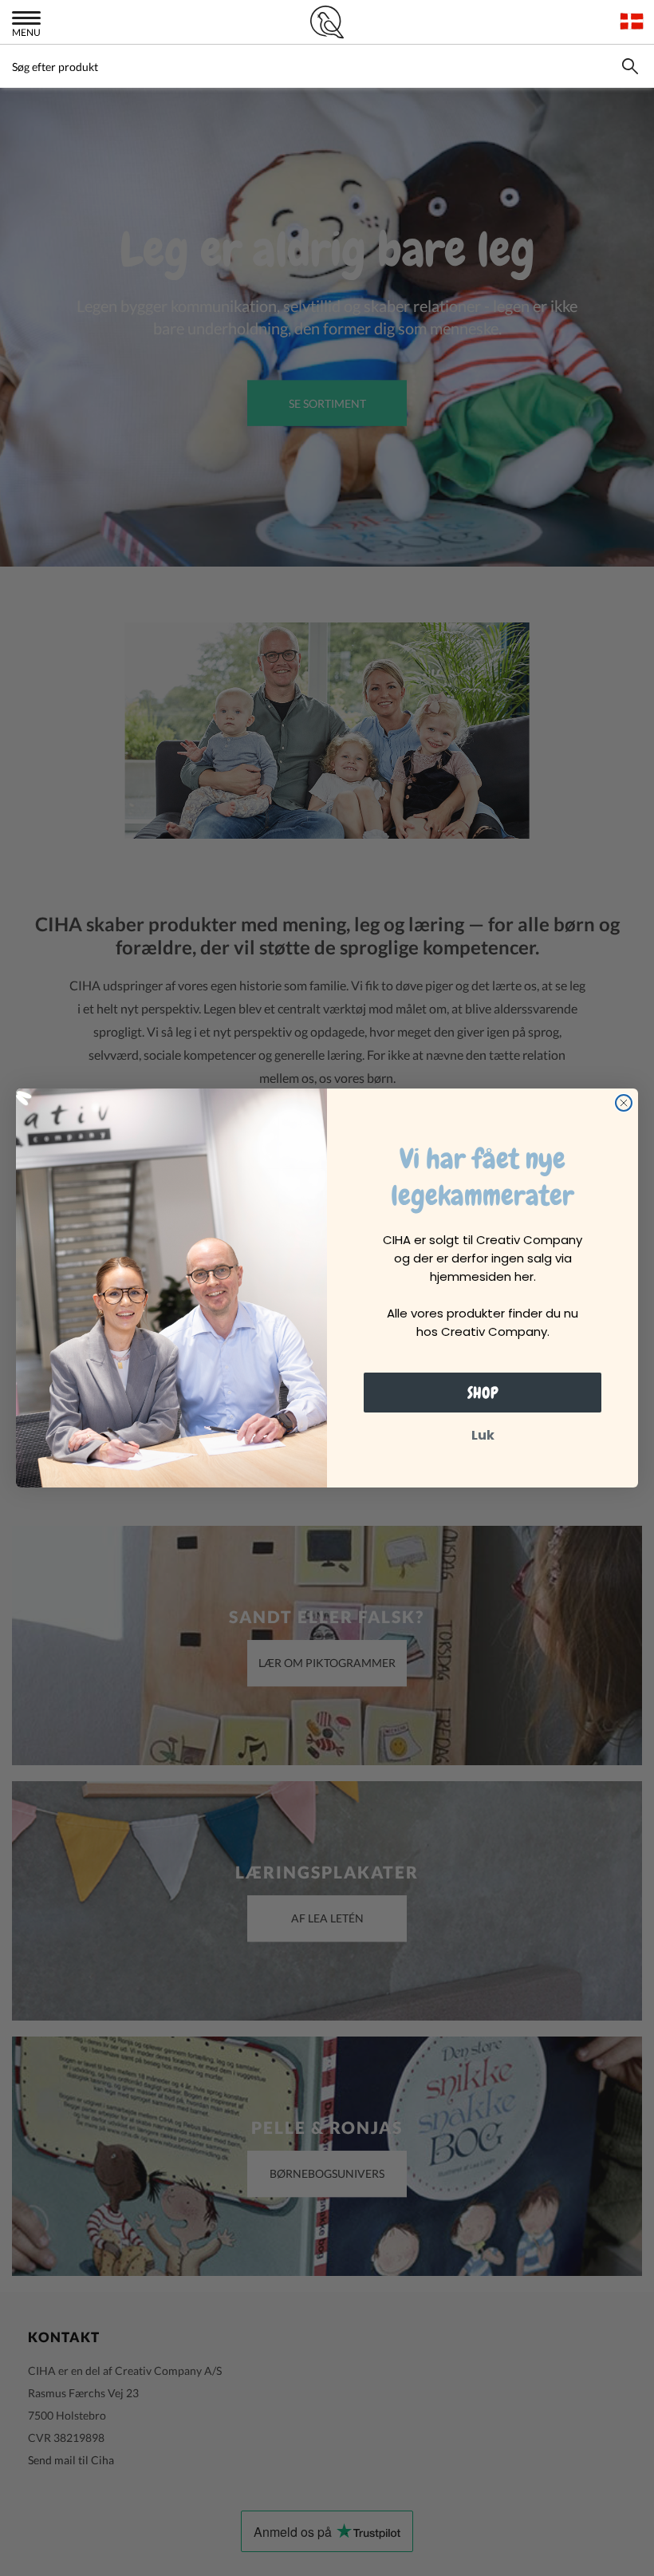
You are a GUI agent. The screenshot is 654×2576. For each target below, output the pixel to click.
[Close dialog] (624, 1103)
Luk (483, 1435)
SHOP (483, 1393)
